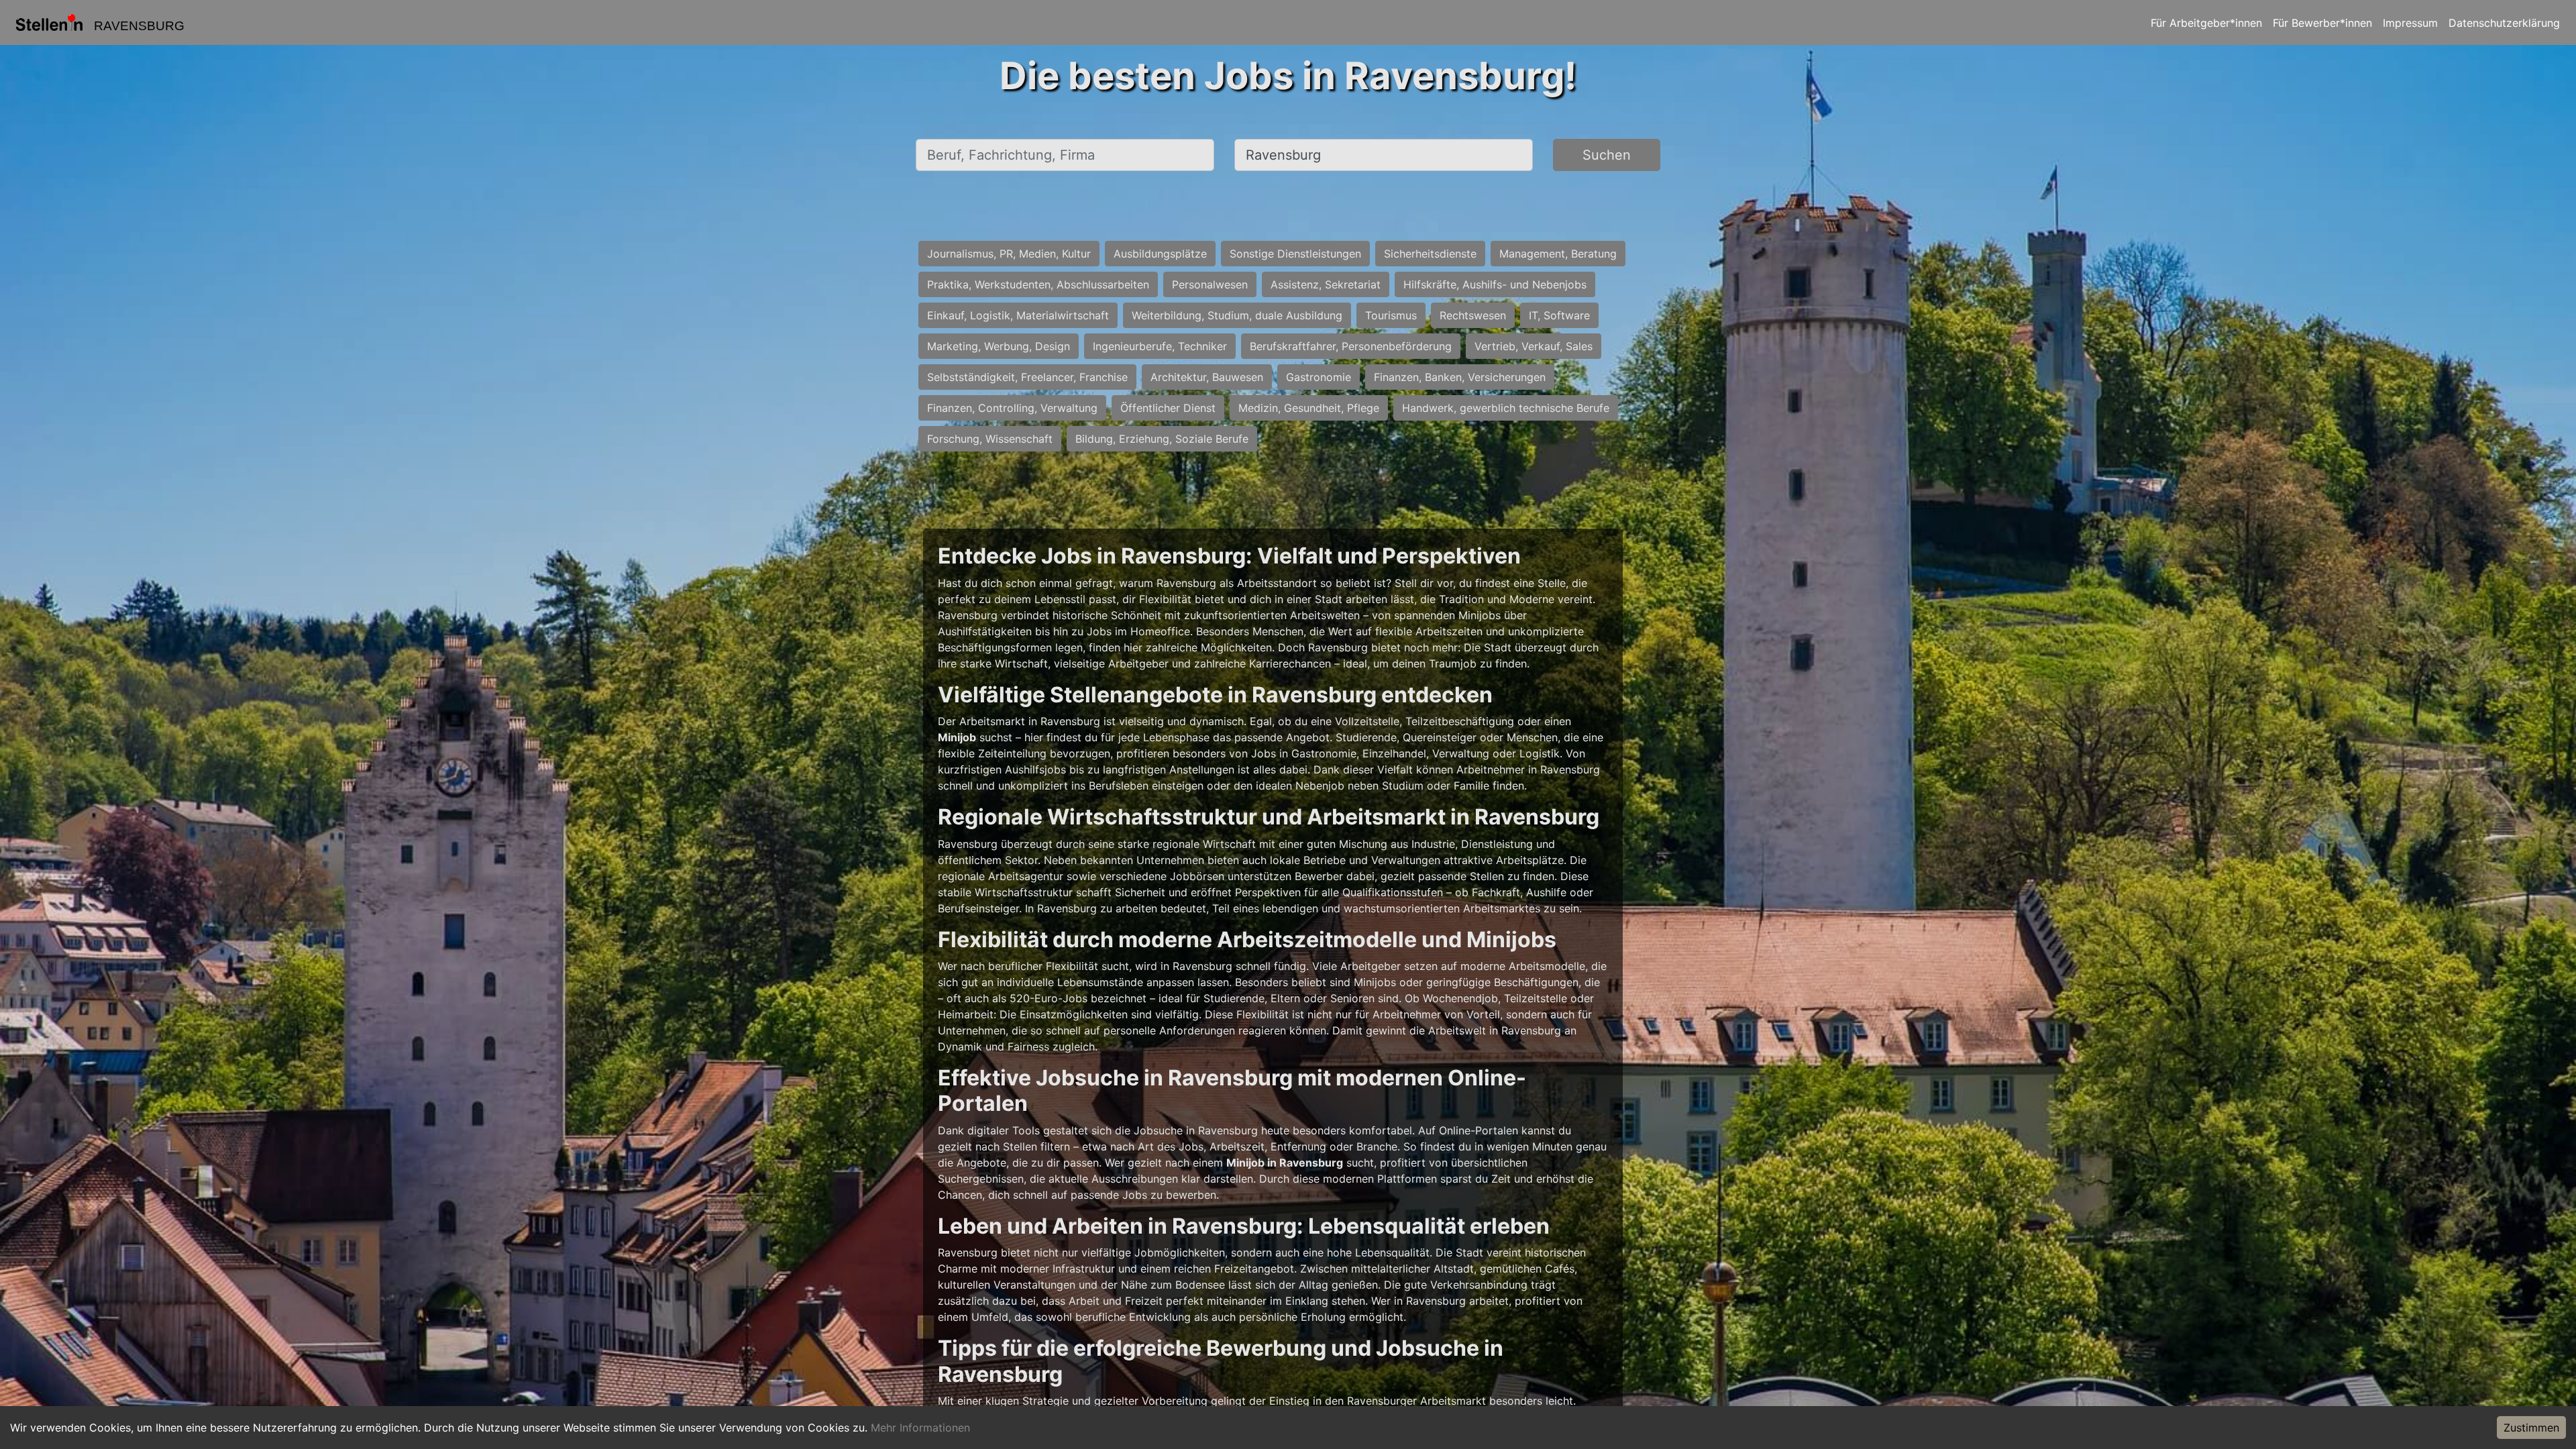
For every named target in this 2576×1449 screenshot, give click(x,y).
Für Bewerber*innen (2322, 23)
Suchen (1607, 155)
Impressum (2410, 23)
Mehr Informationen (920, 1428)
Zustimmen (2531, 1428)
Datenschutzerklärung (2504, 23)
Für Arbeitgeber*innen (2206, 23)
